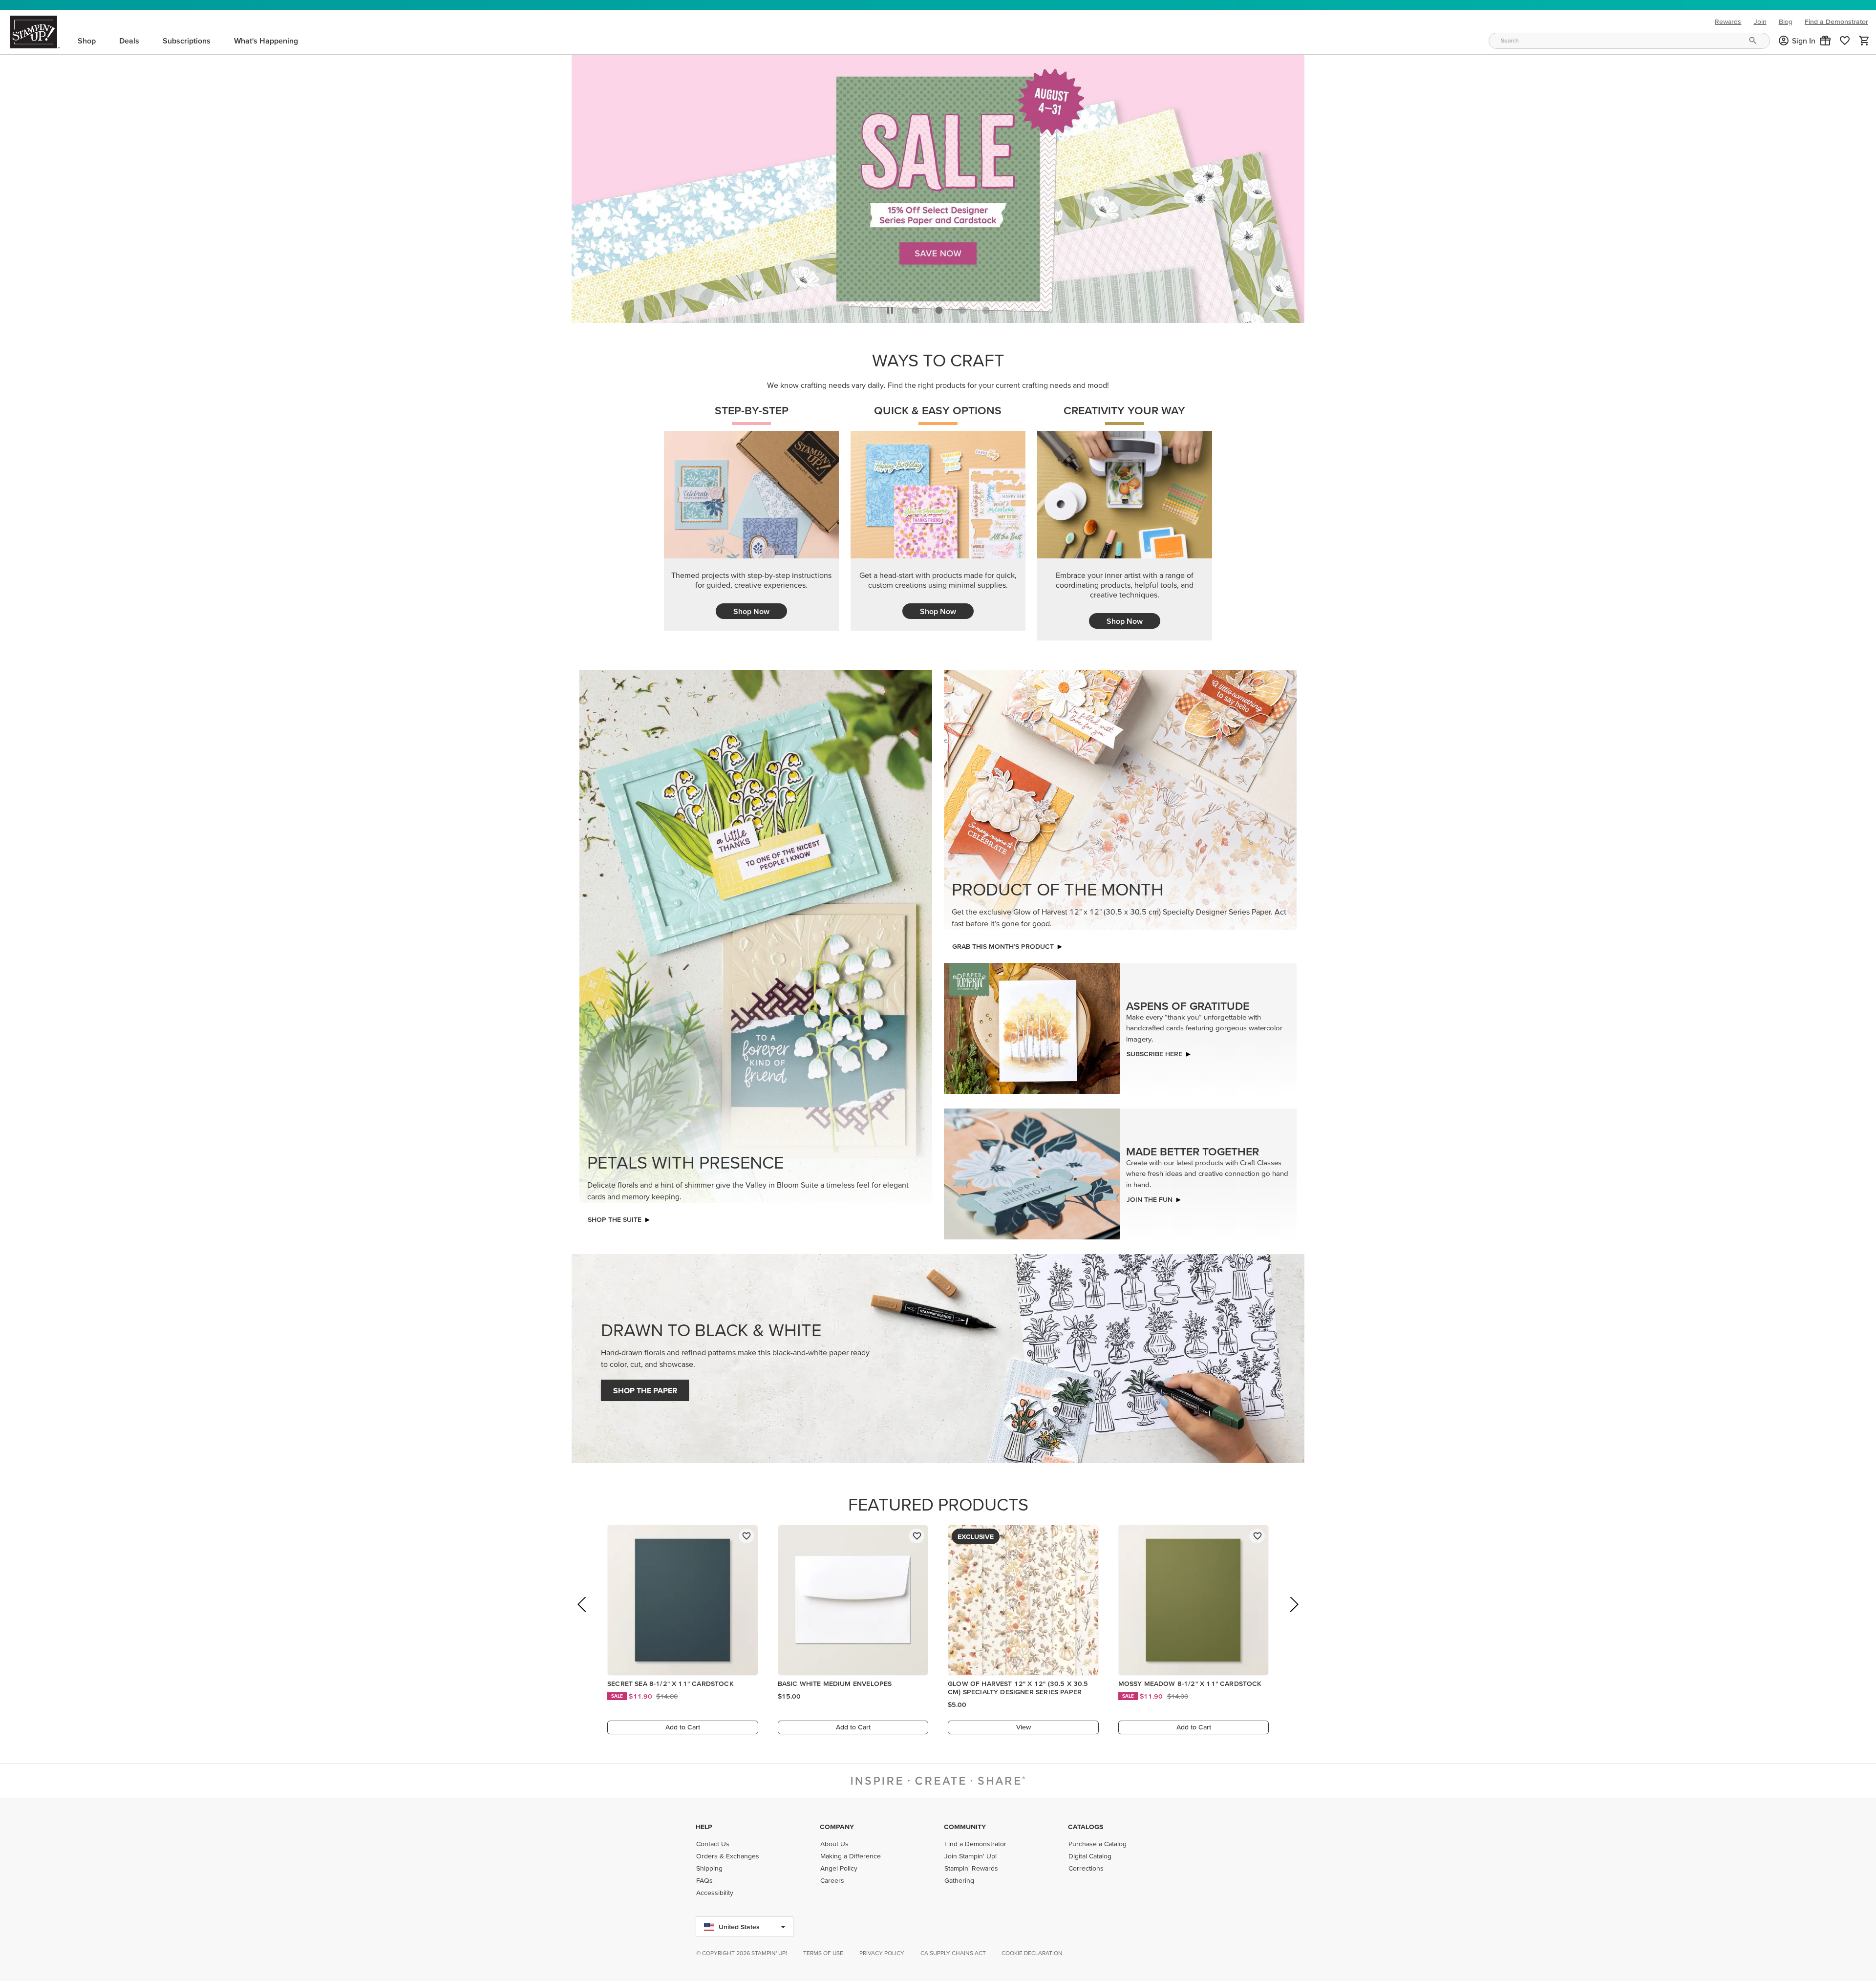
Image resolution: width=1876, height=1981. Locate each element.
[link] (1845, 41)
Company (837, 1827)
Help (704, 1827)
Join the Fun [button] (1150, 1197)
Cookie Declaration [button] (1032, 1953)
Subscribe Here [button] (1154, 1051)
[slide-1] (939, 307)
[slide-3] (986, 307)
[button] (1825, 41)
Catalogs (1086, 1827)
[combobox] (1629, 41)
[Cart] (1864, 41)
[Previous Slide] (583, 1615)
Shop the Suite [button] (615, 1217)
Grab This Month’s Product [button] (1003, 944)
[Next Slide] (1293, 1615)
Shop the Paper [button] (645, 1388)
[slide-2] (962, 307)
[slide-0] (916, 307)
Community (965, 1827)
